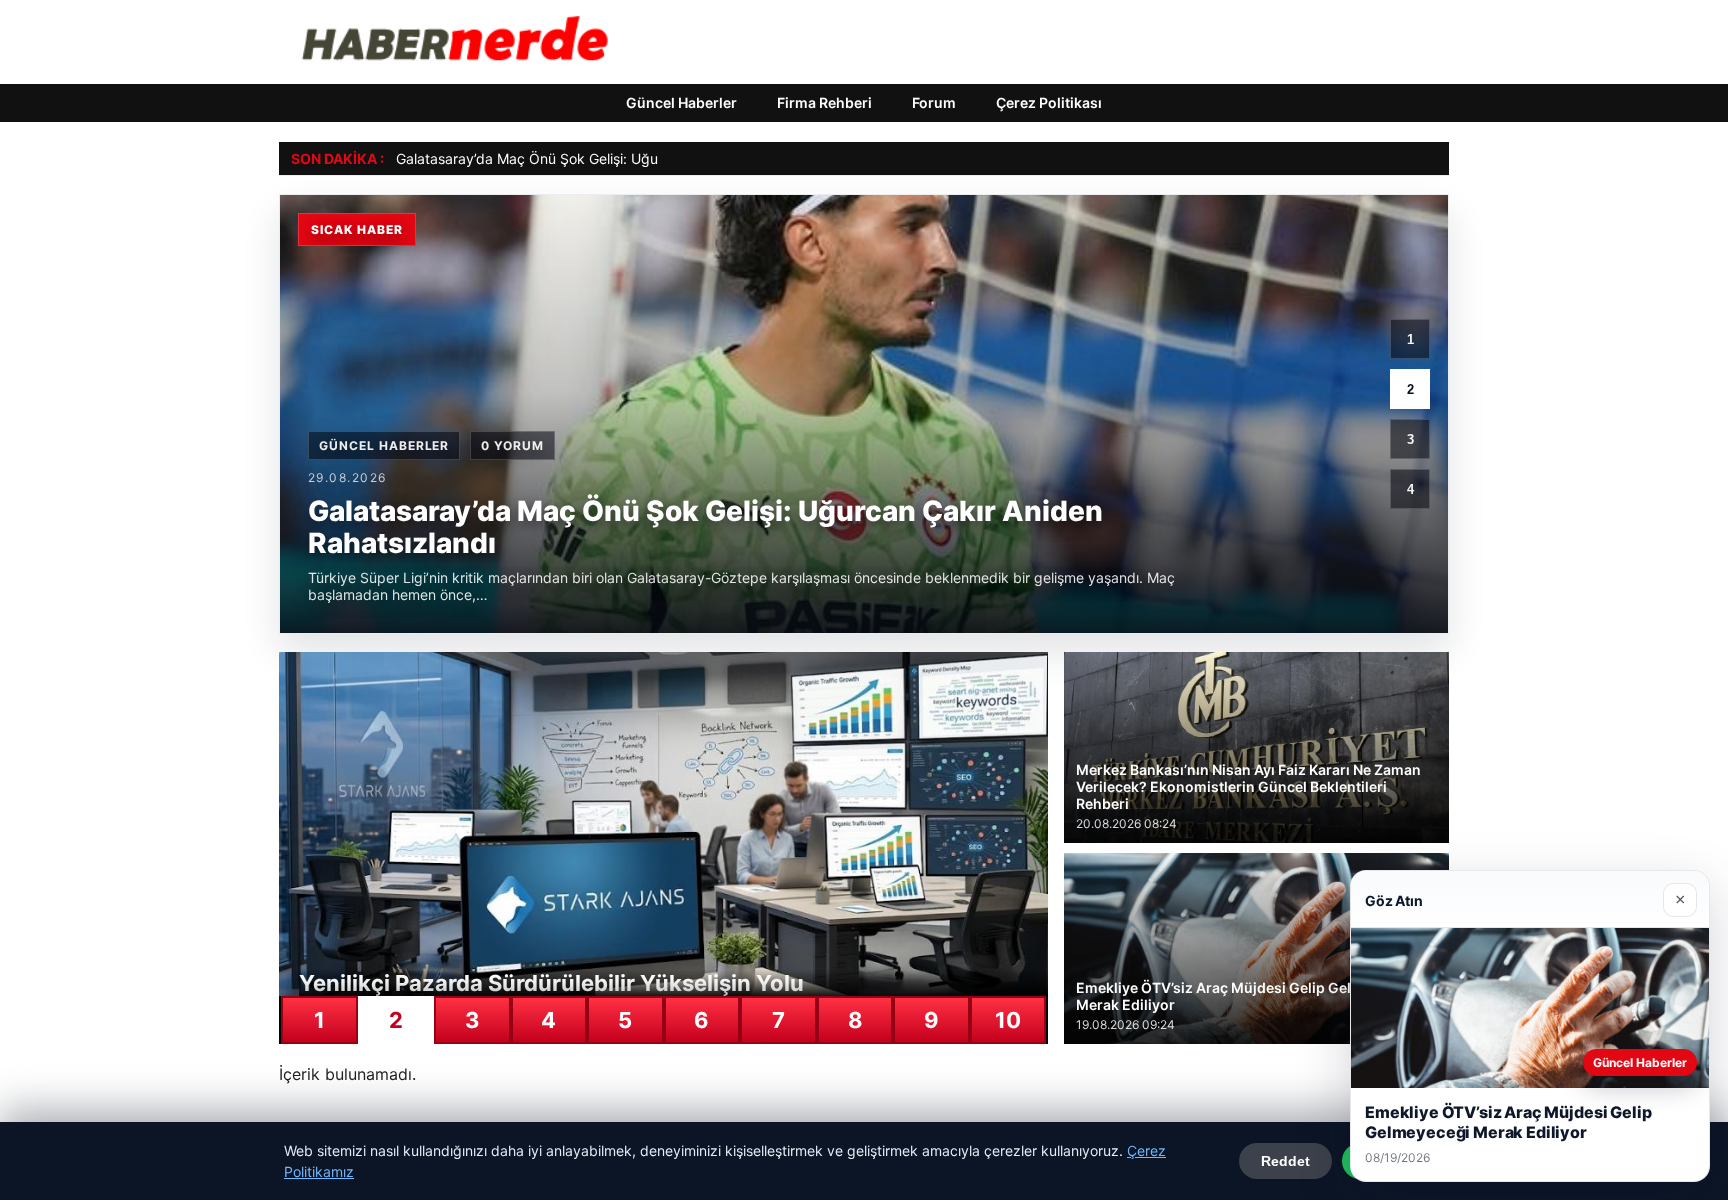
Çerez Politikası (1049, 102)
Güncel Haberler (681, 102)
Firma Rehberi (824, 102)
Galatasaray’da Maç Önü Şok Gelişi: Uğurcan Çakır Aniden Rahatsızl (616, 158)
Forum (934, 102)
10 (1008, 1020)
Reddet (1285, 1161)
